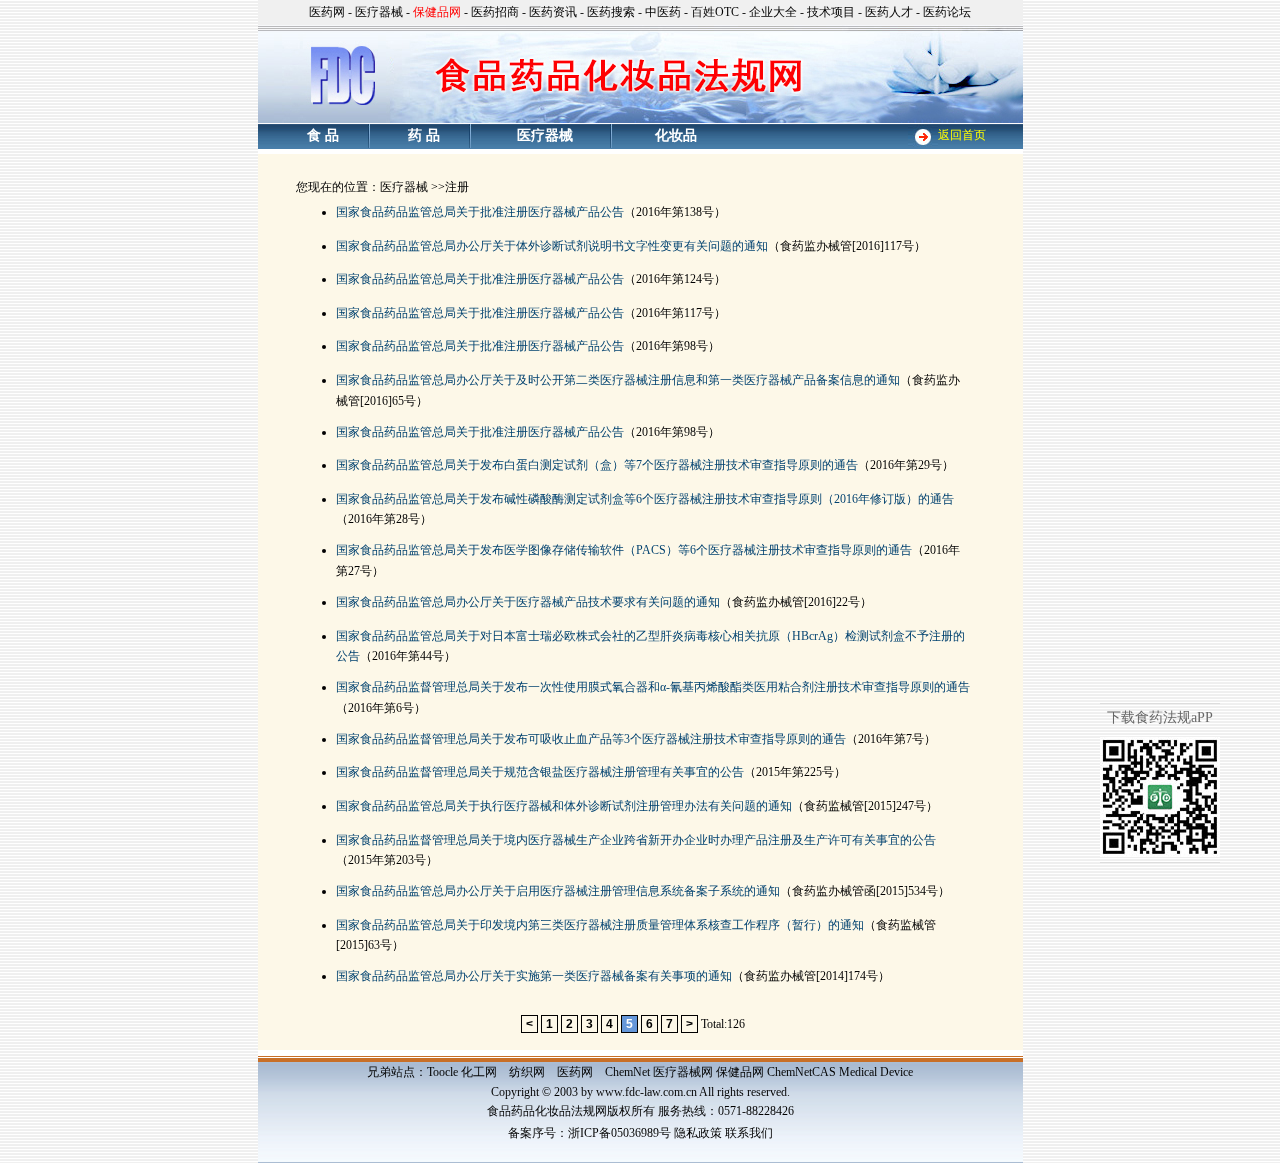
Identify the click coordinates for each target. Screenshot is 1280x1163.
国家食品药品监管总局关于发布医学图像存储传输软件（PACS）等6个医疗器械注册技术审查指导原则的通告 (624, 550)
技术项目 (831, 12)
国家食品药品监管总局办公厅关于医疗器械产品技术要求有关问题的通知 (528, 602)
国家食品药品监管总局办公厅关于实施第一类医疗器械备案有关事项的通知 (534, 976)
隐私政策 (698, 1133)
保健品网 (740, 1072)
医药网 (327, 12)
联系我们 (749, 1133)
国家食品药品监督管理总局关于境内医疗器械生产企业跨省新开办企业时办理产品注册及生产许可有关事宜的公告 (636, 840)
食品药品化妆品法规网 (547, 1111)
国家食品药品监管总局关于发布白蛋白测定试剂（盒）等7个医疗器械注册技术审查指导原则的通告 (597, 465)
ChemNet (627, 1072)
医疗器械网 (683, 1072)
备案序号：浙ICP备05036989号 (589, 1133)
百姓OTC (715, 12)
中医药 (663, 12)
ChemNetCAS (801, 1072)
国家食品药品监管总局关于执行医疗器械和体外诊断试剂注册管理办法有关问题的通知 (564, 806)
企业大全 (773, 12)
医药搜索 (611, 12)
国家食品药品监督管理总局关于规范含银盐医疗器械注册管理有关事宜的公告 (540, 772)
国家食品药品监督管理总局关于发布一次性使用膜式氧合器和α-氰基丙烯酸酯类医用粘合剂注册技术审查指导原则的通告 (653, 687)
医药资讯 (553, 12)
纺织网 (527, 1072)
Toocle (442, 1072)
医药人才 (889, 12)
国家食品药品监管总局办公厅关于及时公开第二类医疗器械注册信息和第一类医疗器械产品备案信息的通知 (618, 380)
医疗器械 (379, 12)
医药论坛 (947, 12)
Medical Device (876, 1072)
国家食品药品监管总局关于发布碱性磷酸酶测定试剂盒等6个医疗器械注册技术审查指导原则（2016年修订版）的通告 (645, 499)
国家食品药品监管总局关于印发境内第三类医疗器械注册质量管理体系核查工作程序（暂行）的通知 (600, 925)
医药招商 (495, 12)
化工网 (479, 1072)
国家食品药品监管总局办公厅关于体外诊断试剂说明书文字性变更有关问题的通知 (552, 246)
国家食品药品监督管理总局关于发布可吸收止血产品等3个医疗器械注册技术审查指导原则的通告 (591, 739)
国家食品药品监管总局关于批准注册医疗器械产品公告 (480, 212)
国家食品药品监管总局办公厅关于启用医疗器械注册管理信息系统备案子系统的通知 (558, 891)
